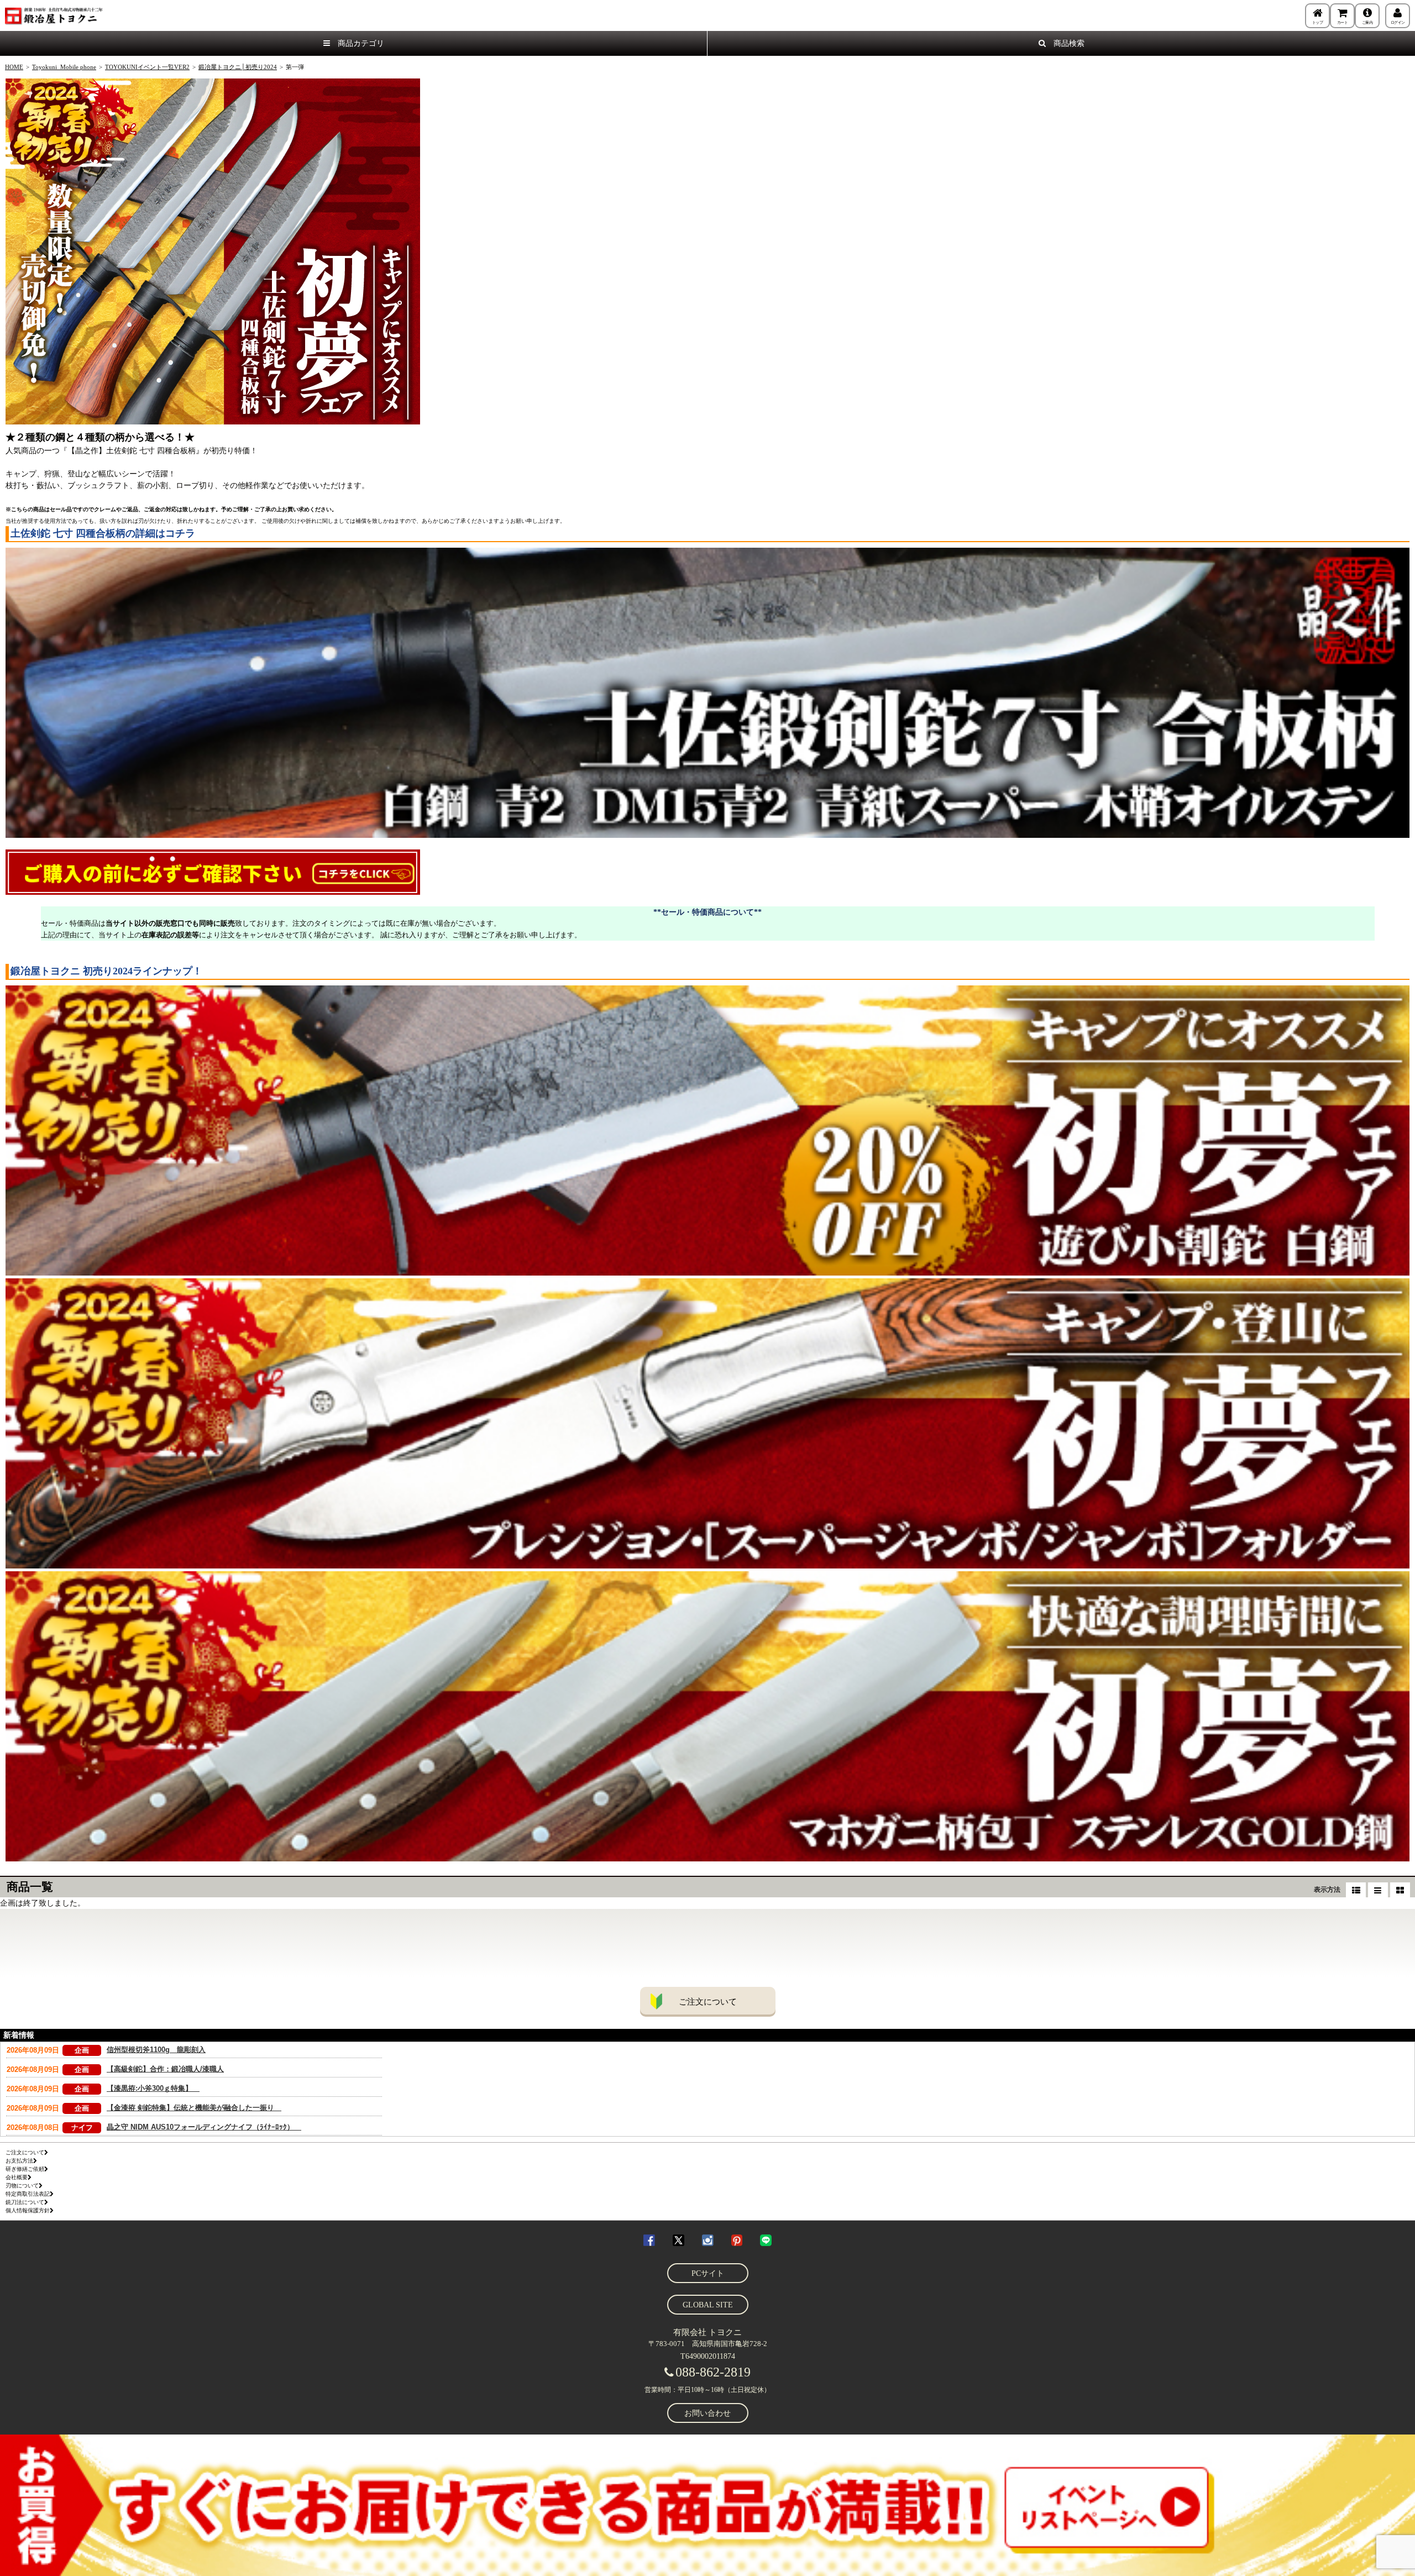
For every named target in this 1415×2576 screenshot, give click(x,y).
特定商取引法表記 (28, 2194)
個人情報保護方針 (28, 2210)
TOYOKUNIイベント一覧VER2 (147, 67)
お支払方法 (19, 2161)
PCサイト (708, 2273)
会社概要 (17, 2177)
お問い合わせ (707, 2413)
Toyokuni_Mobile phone (64, 67)
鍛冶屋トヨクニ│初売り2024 (238, 67)
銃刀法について (25, 2202)
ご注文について (708, 2002)
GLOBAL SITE (708, 2305)
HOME (14, 67)
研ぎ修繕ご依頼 (25, 2169)
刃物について (22, 2186)
